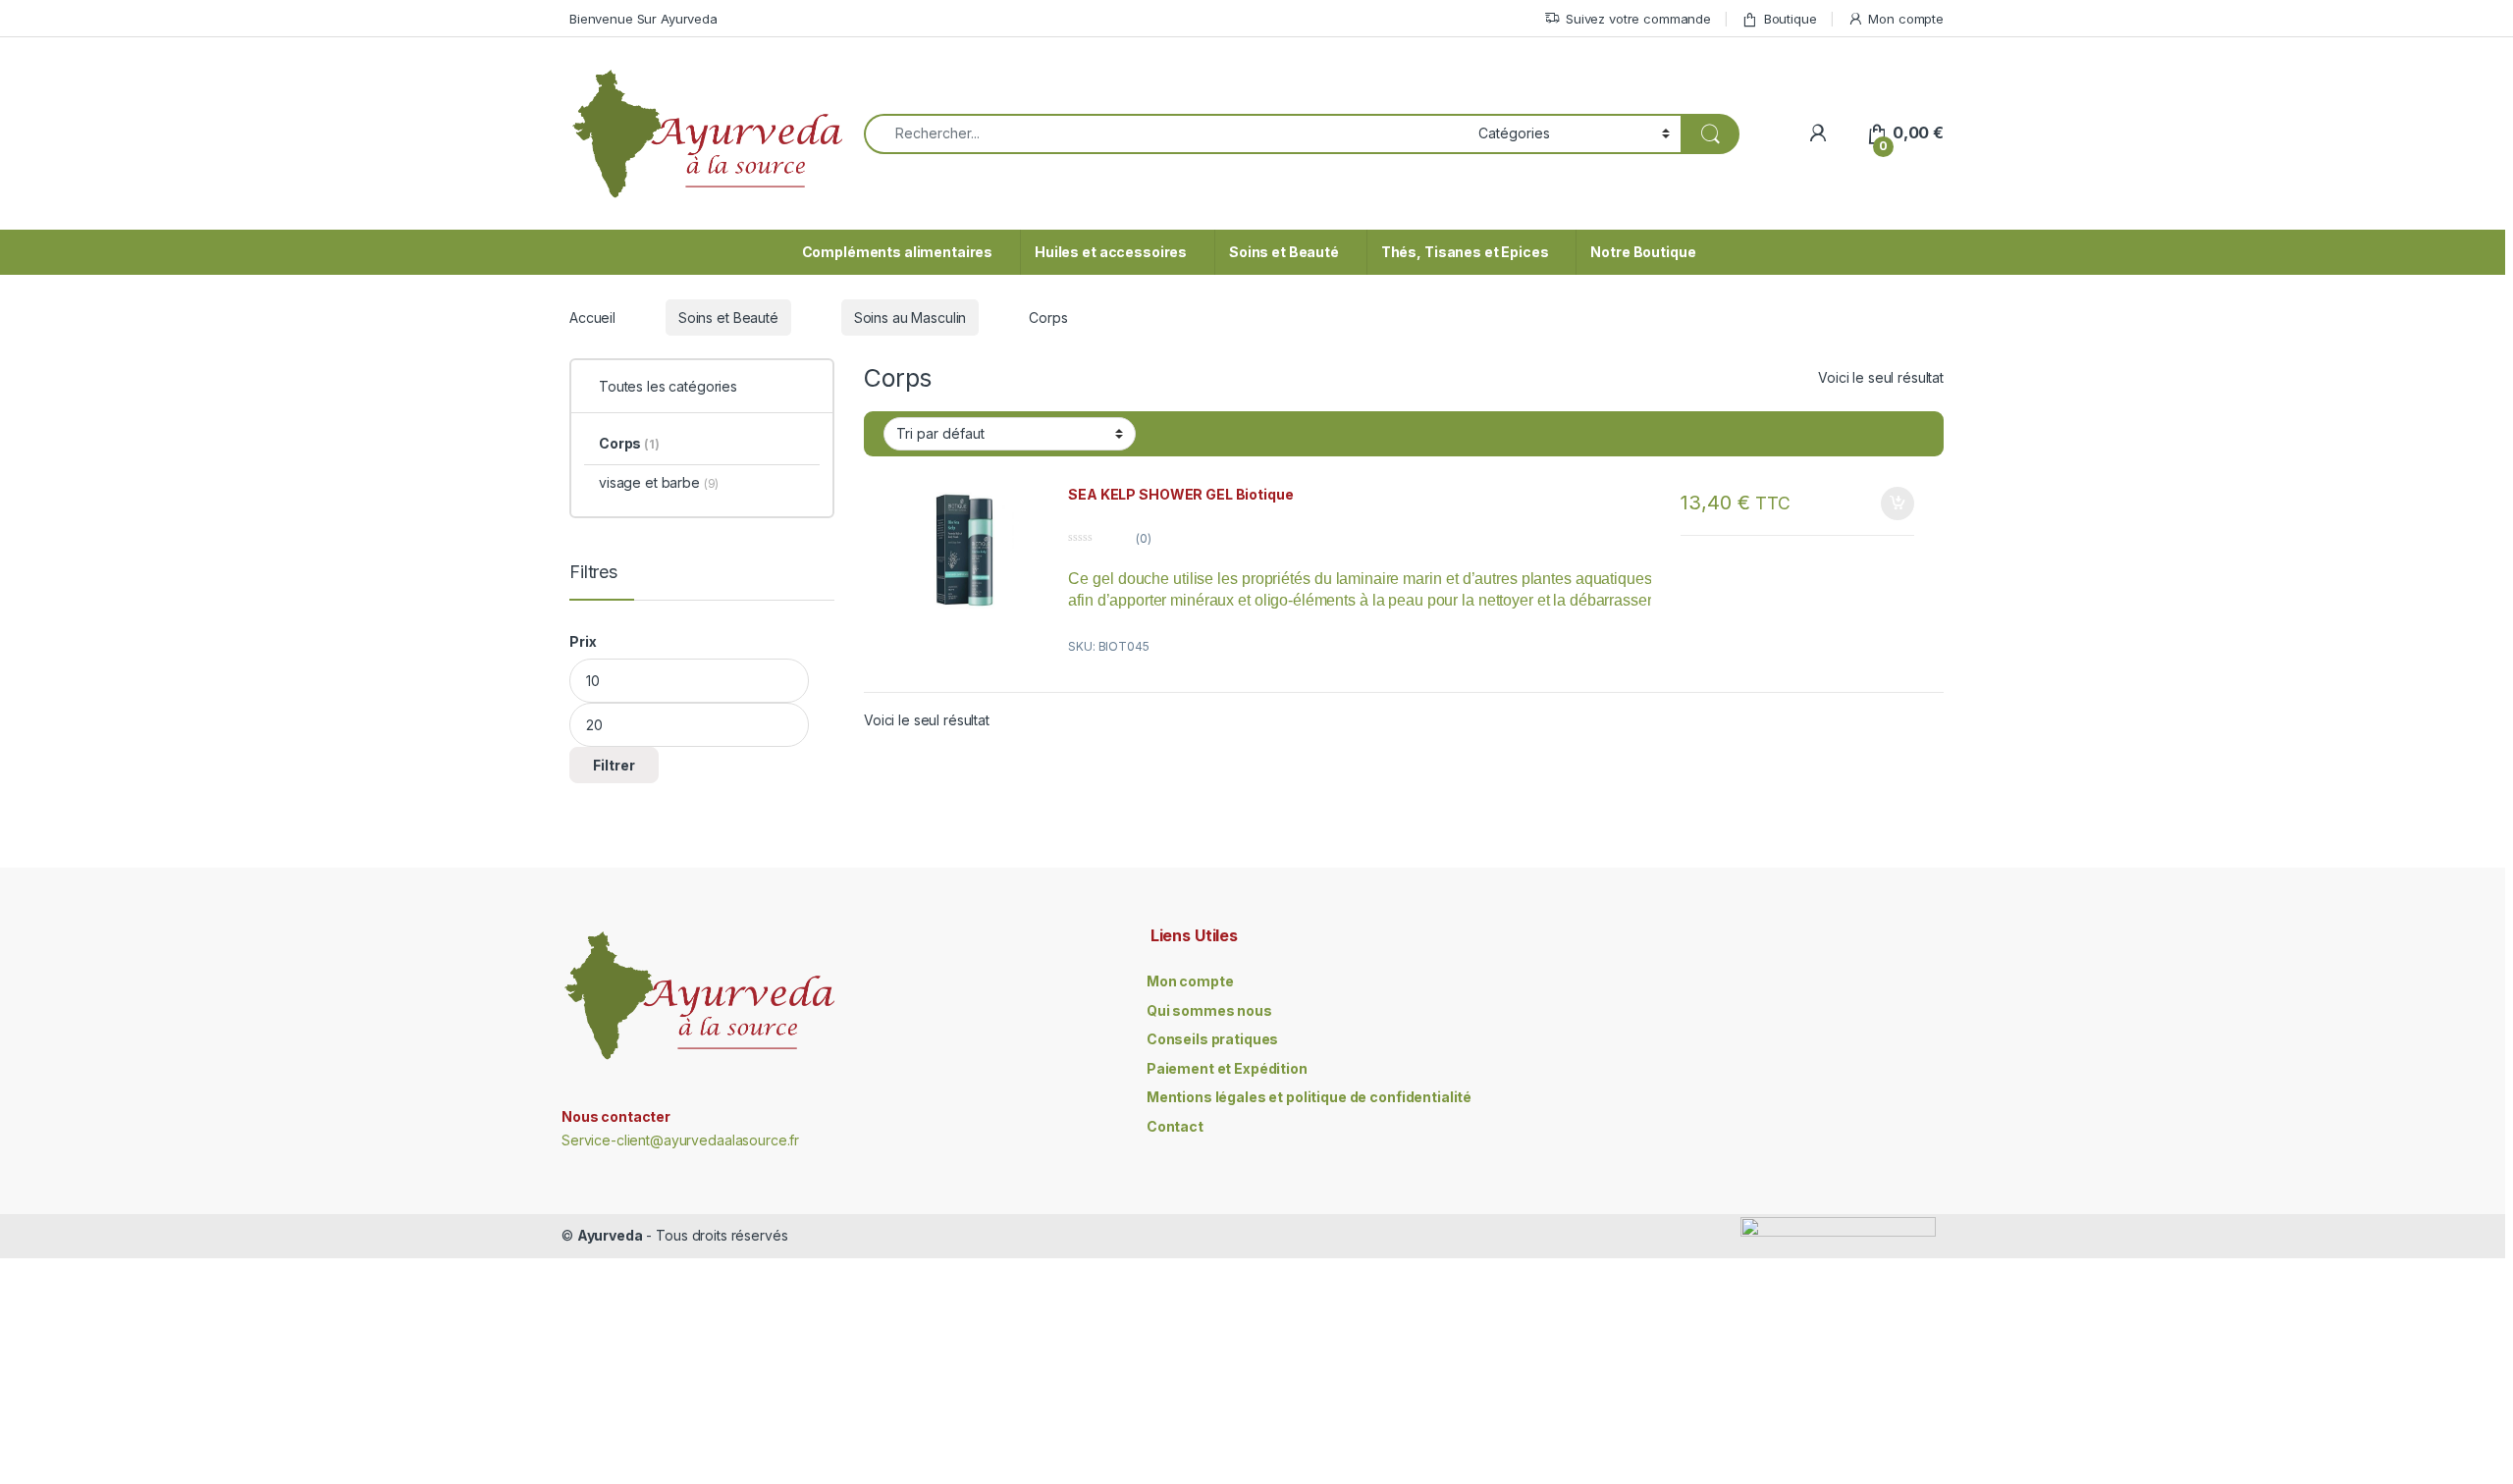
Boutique (1791, 19)
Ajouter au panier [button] (1892, 503)
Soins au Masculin (910, 318)
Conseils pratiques (1212, 1039)
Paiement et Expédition (1227, 1068)
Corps (629, 443)
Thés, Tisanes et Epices (1465, 252)
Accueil (592, 318)
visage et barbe (659, 482)
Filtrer (614, 765)
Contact (1175, 1126)
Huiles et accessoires (1111, 252)
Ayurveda (610, 1235)
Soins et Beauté (1284, 252)
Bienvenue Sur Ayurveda (643, 19)
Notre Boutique (1643, 252)
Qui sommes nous (1209, 1010)
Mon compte (1906, 19)
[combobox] (1166, 134)
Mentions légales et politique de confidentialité (1309, 1097)
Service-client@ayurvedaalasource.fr (680, 1140)
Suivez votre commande (1638, 19)
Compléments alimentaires (898, 252)
